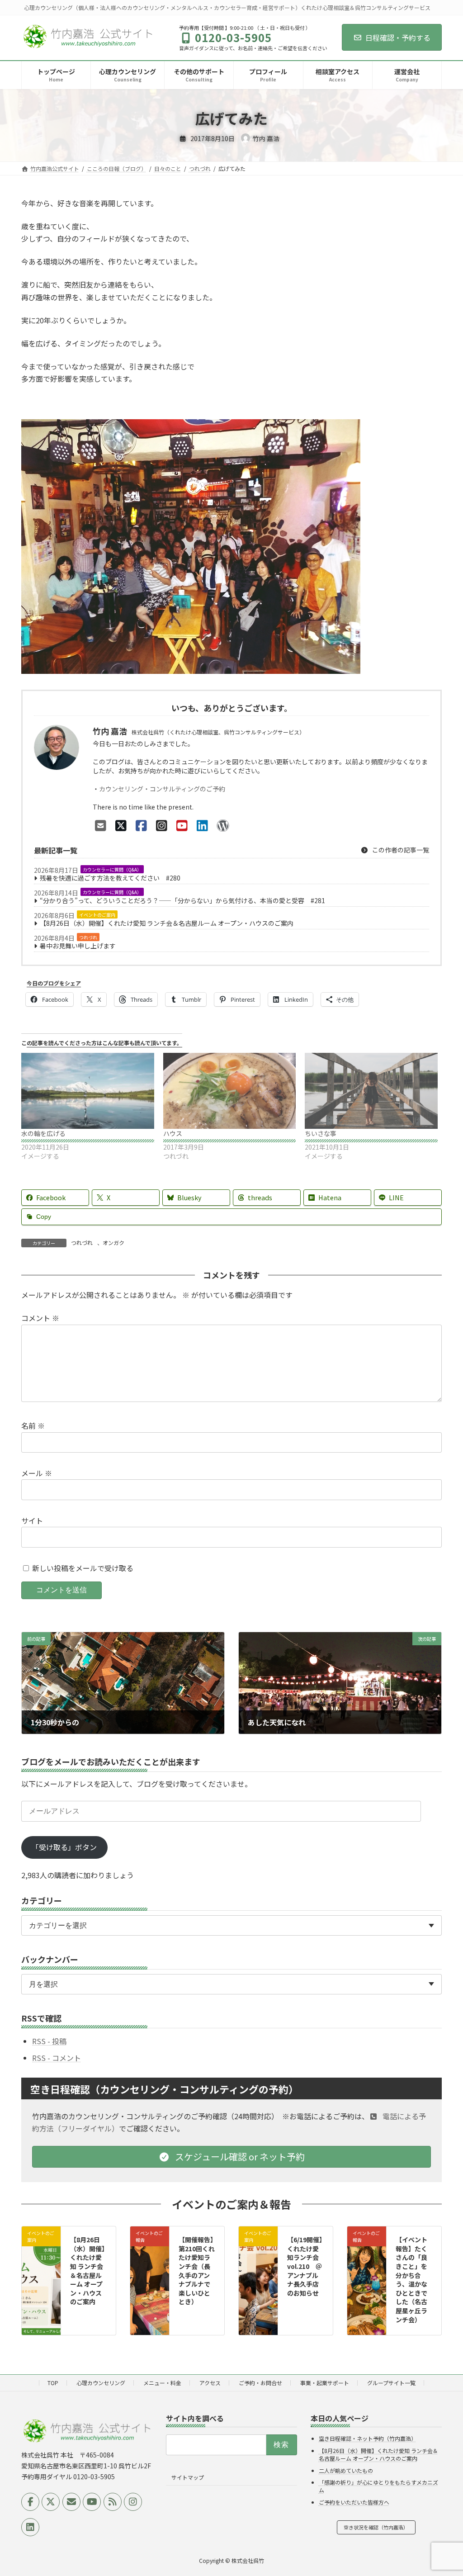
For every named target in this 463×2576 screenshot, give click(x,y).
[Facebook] (141, 825)
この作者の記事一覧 (400, 850)
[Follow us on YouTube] (92, 2502)
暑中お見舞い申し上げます (78, 946)
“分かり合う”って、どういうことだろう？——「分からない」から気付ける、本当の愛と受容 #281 (182, 900)
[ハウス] (230, 1091)
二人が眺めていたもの (346, 2470)
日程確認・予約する (398, 38)
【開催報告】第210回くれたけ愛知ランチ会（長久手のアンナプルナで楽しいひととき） (197, 2271)
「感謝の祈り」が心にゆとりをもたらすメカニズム (378, 2486)
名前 (33, 1425)
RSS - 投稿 (49, 2041)
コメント (40, 1318)
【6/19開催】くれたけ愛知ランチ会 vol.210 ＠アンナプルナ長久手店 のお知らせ (305, 2266)
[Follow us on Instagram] (133, 2502)
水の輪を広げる (43, 1133)
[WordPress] (223, 825)
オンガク (113, 1243)
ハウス (173, 1133)
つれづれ (88, 937)
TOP (53, 2383)
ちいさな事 (321, 1133)
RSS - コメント (57, 2057)
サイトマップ (188, 2477)
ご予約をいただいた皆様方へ (354, 2502)
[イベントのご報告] (150, 2252)
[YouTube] (182, 825)
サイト (32, 1520)
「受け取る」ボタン (64, 1847)
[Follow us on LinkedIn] (30, 2527)
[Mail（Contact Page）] (101, 825)
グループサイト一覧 (391, 2383)
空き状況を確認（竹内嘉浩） (376, 2527)
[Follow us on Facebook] (30, 2502)
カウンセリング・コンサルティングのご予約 (162, 789)
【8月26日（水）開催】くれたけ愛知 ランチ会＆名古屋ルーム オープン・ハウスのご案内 (167, 923)
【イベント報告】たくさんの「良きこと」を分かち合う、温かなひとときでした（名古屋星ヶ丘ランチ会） (411, 2279)
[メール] (71, 2502)
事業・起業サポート (325, 2383)
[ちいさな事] (371, 1091)
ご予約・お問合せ (260, 2383)
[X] (121, 825)
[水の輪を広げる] (88, 1091)
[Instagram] (162, 825)
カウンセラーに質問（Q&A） (112, 869)
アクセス (210, 2383)
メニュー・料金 (162, 2383)
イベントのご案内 (97, 915)
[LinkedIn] (202, 825)
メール (37, 1473)
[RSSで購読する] (113, 2502)
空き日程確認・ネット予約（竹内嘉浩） (368, 2438)
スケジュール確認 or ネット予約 (239, 2156)
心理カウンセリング (101, 2383)
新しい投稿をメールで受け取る (83, 1567)
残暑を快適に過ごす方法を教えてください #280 (110, 878)
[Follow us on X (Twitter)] (51, 2502)
